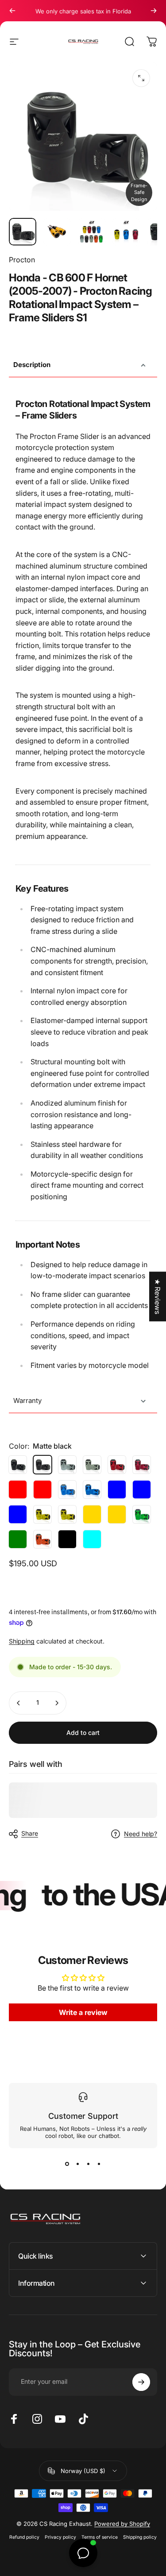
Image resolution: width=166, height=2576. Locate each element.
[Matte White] (92, 1465)
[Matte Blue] (92, 1489)
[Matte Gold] (117, 1514)
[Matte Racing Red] (42, 1489)
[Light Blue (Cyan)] (92, 1539)
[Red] (117, 1465)
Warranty (27, 1401)
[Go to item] (23, 232)
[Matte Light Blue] (18, 1514)
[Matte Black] (67, 1539)
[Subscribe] (141, 2382)
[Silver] (67, 1465)
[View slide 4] (99, 2164)
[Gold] (67, 1514)
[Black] (18, 1465)
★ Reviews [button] (158, 1296)
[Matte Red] (142, 1465)
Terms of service (100, 2537)
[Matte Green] (18, 1539)
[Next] (154, 11)
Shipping (22, 1641)
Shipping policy (140, 2537)
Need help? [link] (141, 1834)
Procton (22, 260)
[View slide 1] (67, 2164)
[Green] (142, 1514)
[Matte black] (42, 1465)
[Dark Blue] (117, 1489)
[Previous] (12, 11)
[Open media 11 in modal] (141, 78)
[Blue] (67, 1489)
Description (32, 365)
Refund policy (24, 2537)
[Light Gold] (42, 1514)
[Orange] (42, 1539)
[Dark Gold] (92, 1514)
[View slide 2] (78, 2164)
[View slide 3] (89, 2164)
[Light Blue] (142, 1489)
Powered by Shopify (122, 2524)
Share (30, 1833)
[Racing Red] (18, 1489)
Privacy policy (60, 2537)
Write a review (83, 2012)
